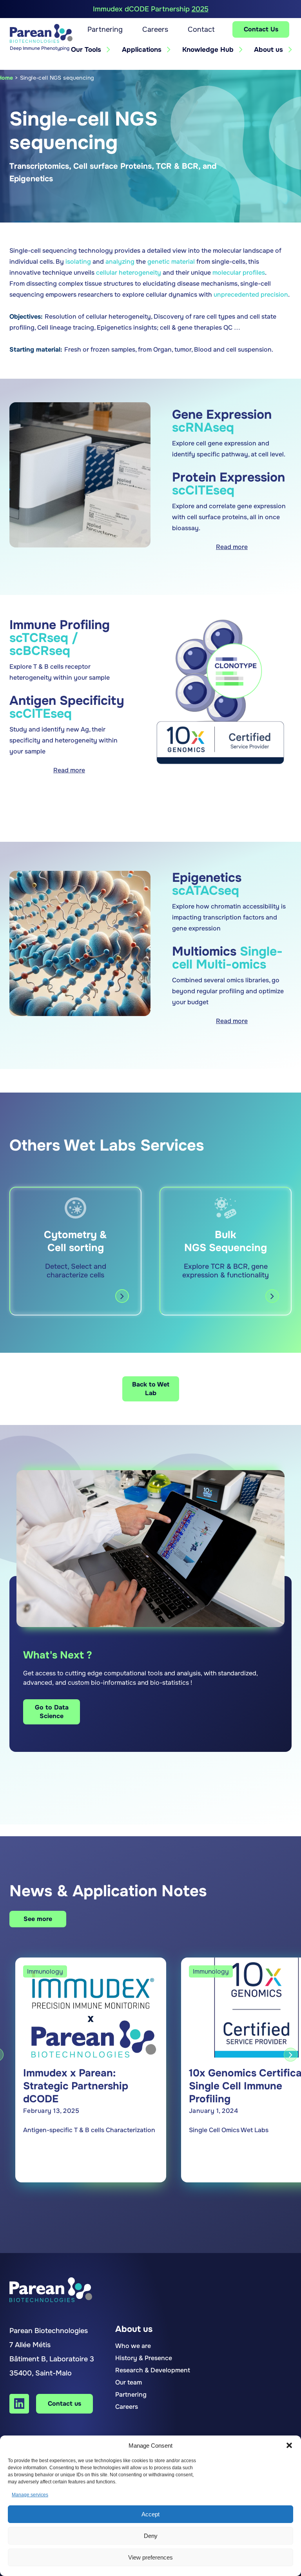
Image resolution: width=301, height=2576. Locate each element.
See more (38, 1919)
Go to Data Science (52, 1712)
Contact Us (261, 29)
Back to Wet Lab (151, 1389)
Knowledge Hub (208, 50)
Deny (151, 2536)
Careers (155, 29)
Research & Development (153, 2370)
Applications (142, 50)
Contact (201, 29)
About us (268, 50)
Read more (232, 547)
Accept (150, 2514)
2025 (200, 9)
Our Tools (86, 50)
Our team (129, 2382)
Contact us (64, 2404)
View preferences (150, 2557)
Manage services (30, 2495)
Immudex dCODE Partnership (151, 9)
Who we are (133, 2346)
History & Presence (144, 2358)
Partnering (105, 29)
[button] (289, 2445)
